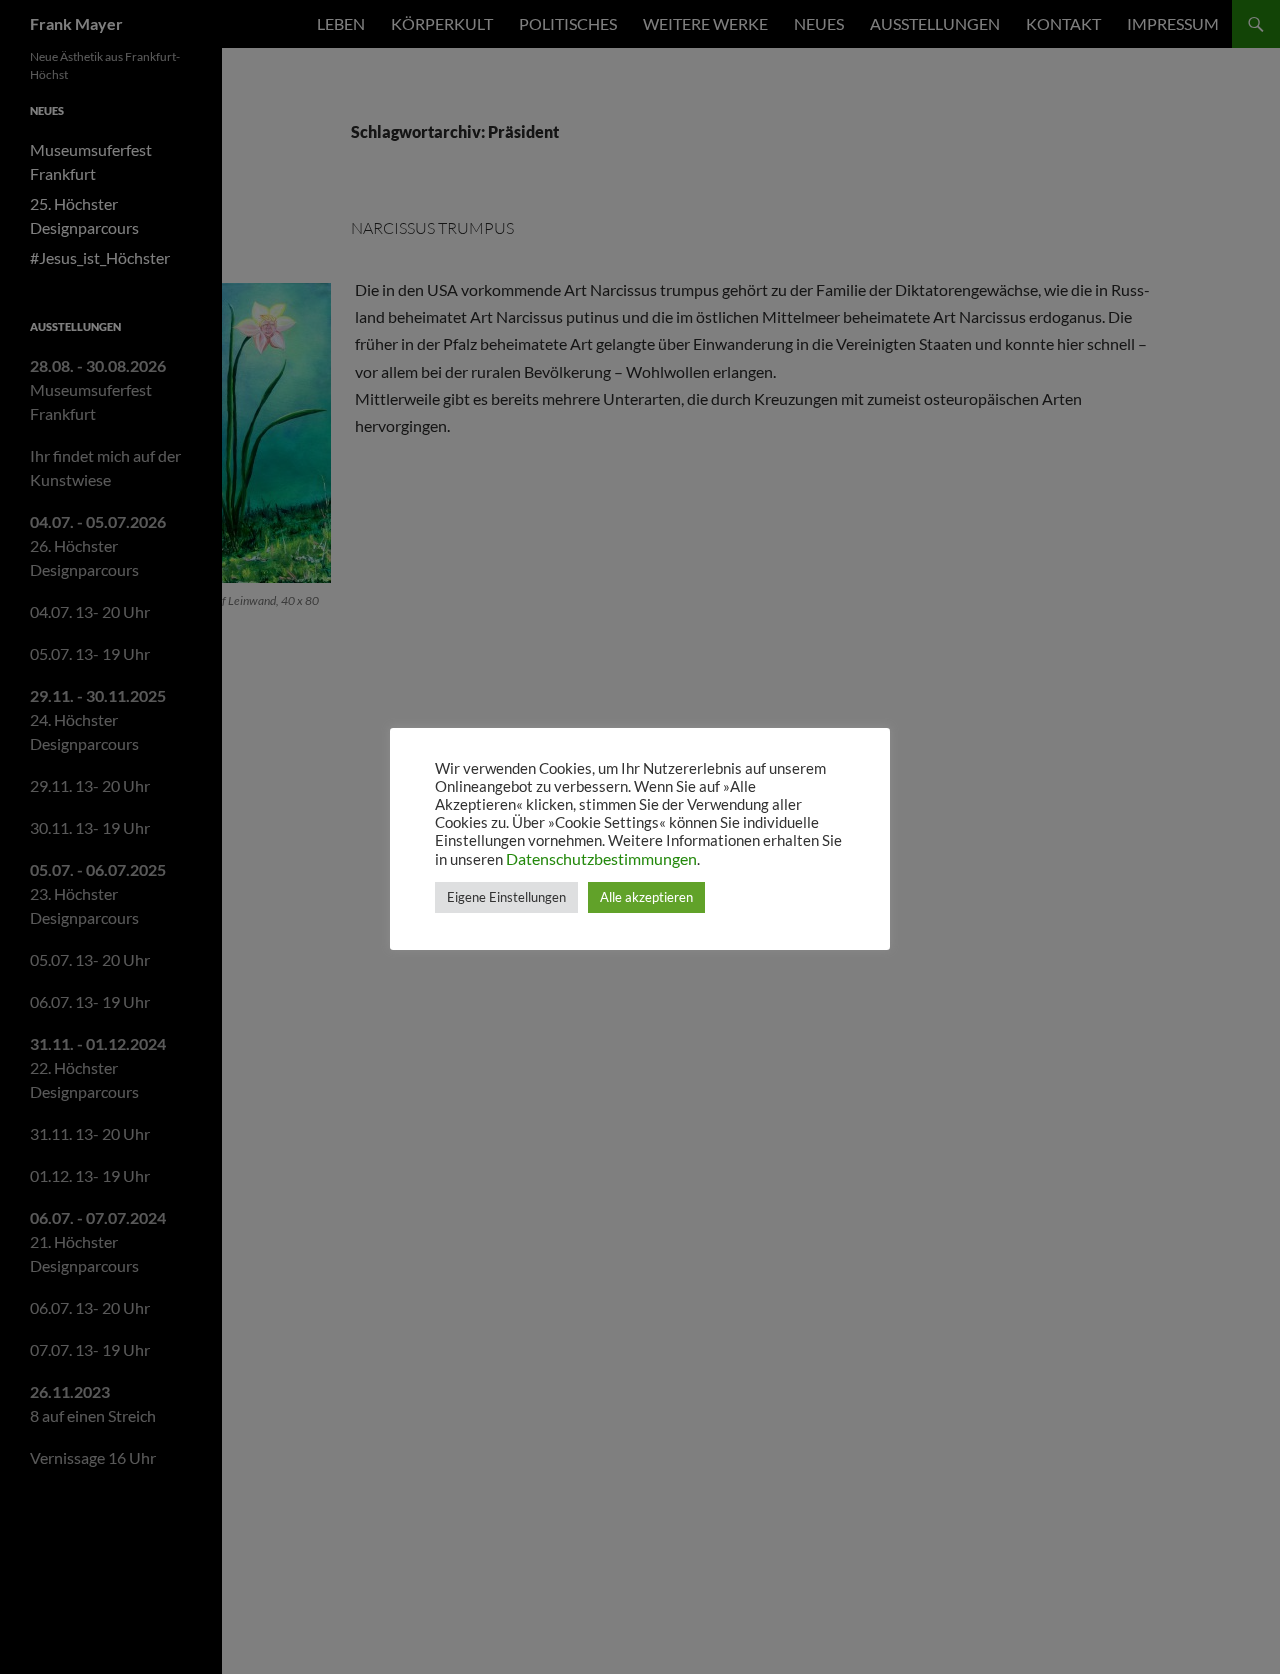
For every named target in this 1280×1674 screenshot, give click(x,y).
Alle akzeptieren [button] (646, 897)
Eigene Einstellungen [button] (506, 897)
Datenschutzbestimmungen (601, 858)
